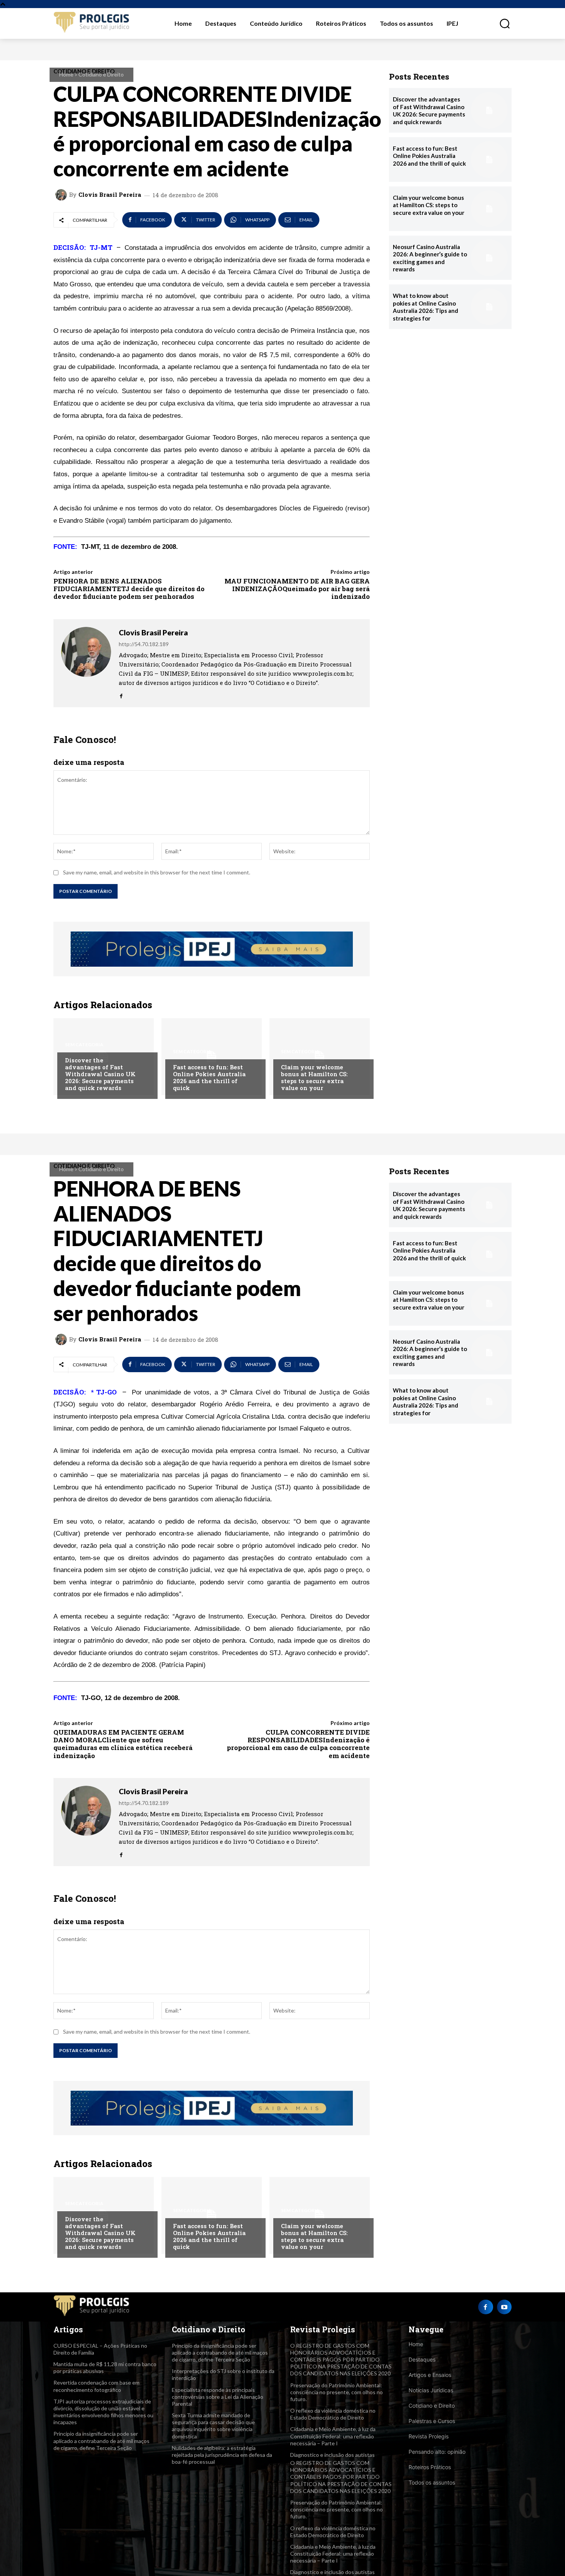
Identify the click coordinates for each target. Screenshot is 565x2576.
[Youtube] (504, 2307)
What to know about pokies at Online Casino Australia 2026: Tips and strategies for (425, 307)
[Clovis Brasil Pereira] (62, 195)
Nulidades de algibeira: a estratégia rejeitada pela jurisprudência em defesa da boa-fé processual (222, 2455)
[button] (500, 23)
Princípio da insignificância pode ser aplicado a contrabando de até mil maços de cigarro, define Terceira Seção (101, 2441)
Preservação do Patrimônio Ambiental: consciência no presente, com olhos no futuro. (337, 2392)
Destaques (422, 2359)
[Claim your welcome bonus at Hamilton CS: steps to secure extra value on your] (320, 1057)
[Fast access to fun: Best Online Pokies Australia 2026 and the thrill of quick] (212, 1057)
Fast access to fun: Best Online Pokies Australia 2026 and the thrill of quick (209, 1077)
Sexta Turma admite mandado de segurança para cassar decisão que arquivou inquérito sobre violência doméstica (213, 2426)
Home (66, 74)
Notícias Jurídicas (431, 2390)
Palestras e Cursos (432, 2421)
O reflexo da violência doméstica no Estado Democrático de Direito (333, 2414)
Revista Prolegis (429, 2436)
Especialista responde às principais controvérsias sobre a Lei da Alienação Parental (218, 2397)
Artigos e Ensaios (430, 2375)
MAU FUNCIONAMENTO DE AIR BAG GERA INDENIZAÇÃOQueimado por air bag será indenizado (297, 589)
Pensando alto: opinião (437, 2452)
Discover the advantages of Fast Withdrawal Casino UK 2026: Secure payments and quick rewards (100, 1074)
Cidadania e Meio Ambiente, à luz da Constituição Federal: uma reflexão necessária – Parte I (333, 2436)
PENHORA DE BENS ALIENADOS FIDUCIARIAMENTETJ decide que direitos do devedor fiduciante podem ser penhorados (129, 589)
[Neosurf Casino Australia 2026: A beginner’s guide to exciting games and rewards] (489, 258)
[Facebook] (121, 694)
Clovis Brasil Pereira (110, 195)
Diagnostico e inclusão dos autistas (332, 2455)
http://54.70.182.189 (144, 644)
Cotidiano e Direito (101, 74)
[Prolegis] (92, 23)
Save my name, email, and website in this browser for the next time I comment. (157, 872)
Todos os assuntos (432, 2482)
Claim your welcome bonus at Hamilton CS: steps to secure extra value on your (314, 1077)
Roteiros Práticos (430, 2467)
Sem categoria (84, 1045)
